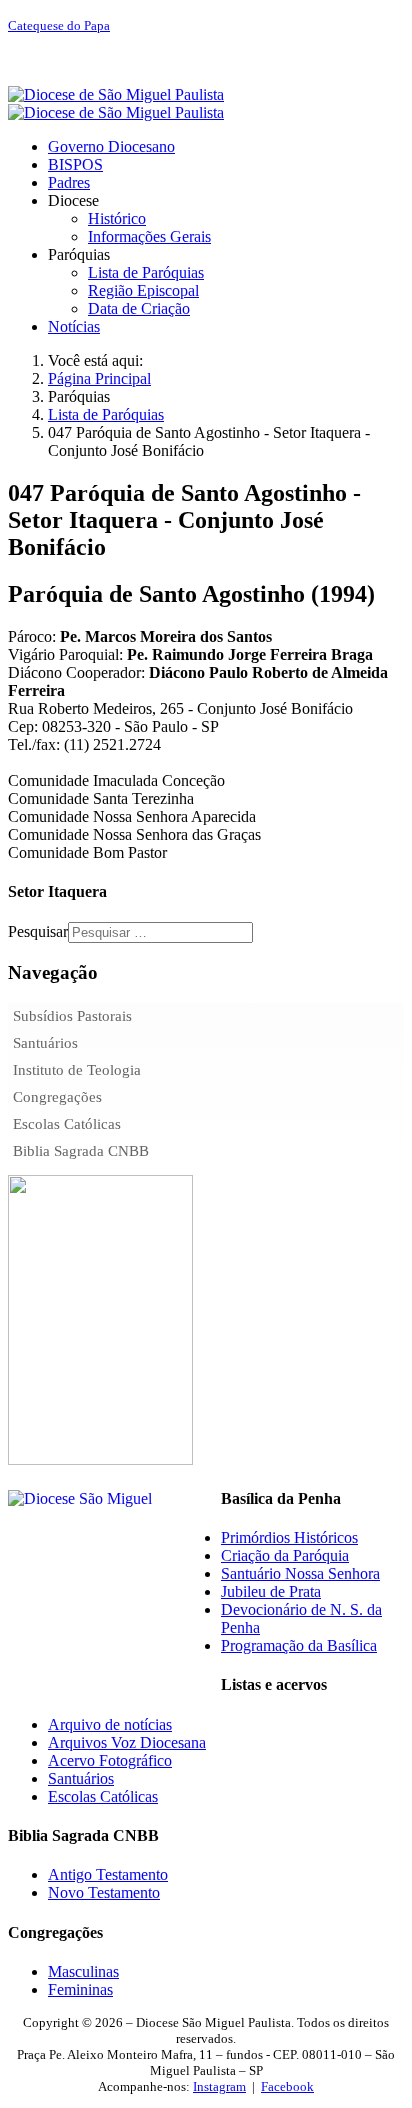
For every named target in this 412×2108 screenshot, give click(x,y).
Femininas (80, 1989)
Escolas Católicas (67, 1124)
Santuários (45, 1043)
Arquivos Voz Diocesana (127, 1742)
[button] (73, 200)
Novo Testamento (104, 1892)
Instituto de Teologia (77, 1070)
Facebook (287, 2086)
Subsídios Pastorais (72, 1016)
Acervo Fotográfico (110, 1760)
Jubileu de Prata (271, 1591)
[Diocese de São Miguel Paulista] (116, 103)
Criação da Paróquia (285, 1555)
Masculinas (83, 1971)
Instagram (219, 2086)
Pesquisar (38, 931)
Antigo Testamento (108, 1874)
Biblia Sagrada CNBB (81, 1151)
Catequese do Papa (59, 25)
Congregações (57, 1097)
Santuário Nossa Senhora (300, 1573)
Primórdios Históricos (289, 1537)
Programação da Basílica (299, 1645)
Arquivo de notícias (110, 1724)
